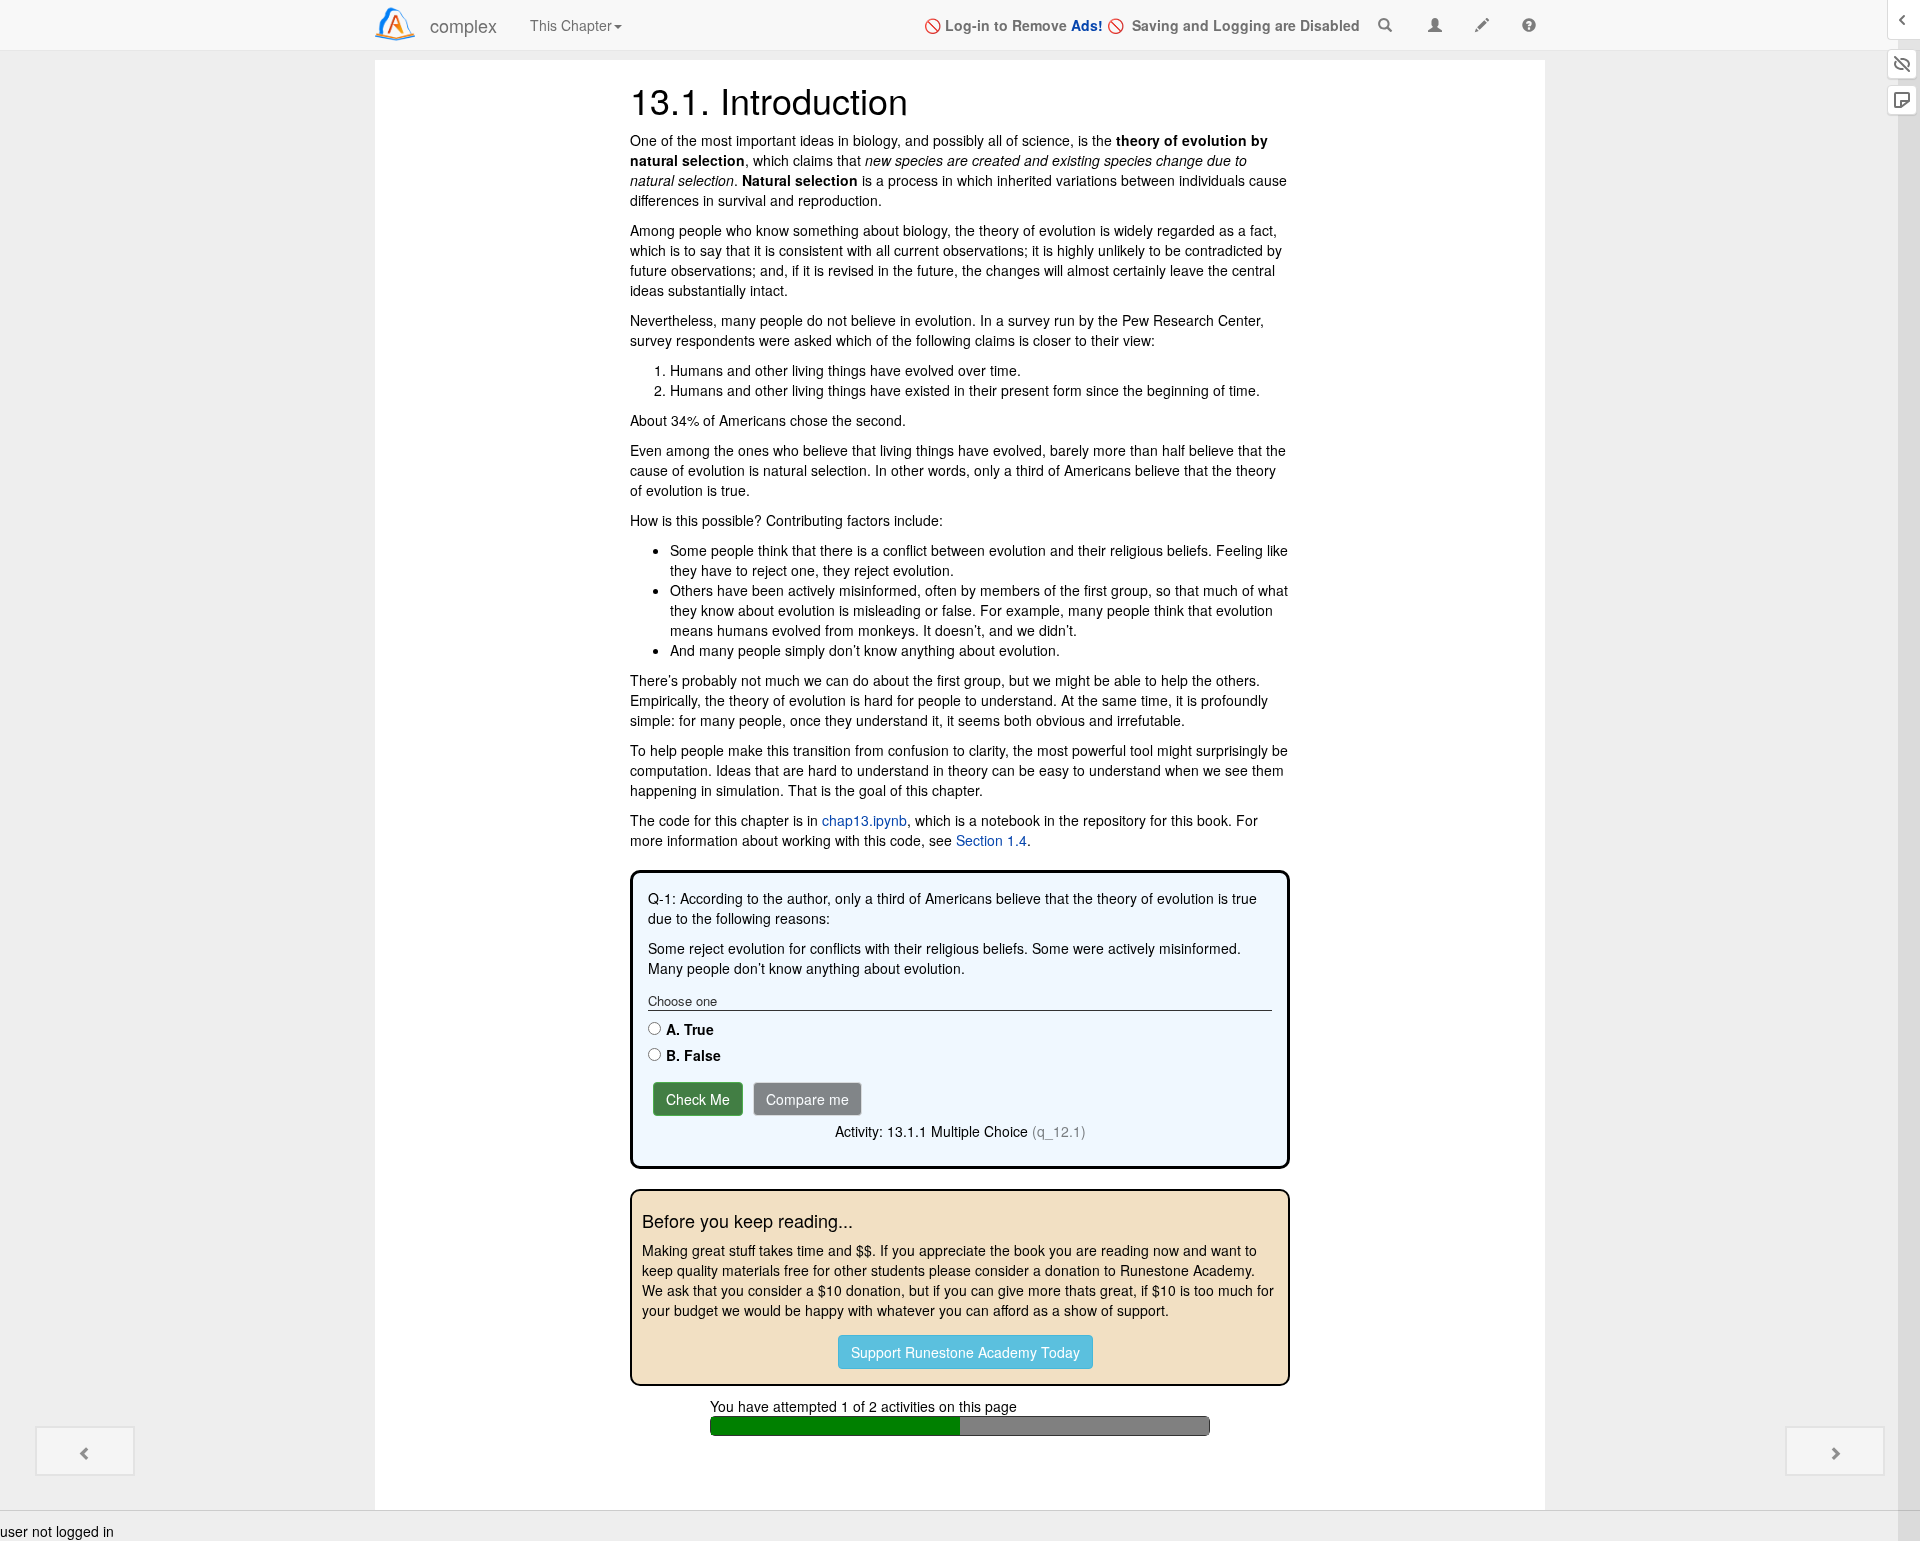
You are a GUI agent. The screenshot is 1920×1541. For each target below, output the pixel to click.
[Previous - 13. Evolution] (85, 1451)
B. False (693, 1055)
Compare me (807, 1099)
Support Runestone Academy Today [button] (965, 1352)
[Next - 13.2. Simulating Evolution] (1835, 1451)
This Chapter (571, 25)
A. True (690, 1029)
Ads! (1087, 25)
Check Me (698, 1099)
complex (463, 25)
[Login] (395, 24)
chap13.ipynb (864, 820)
